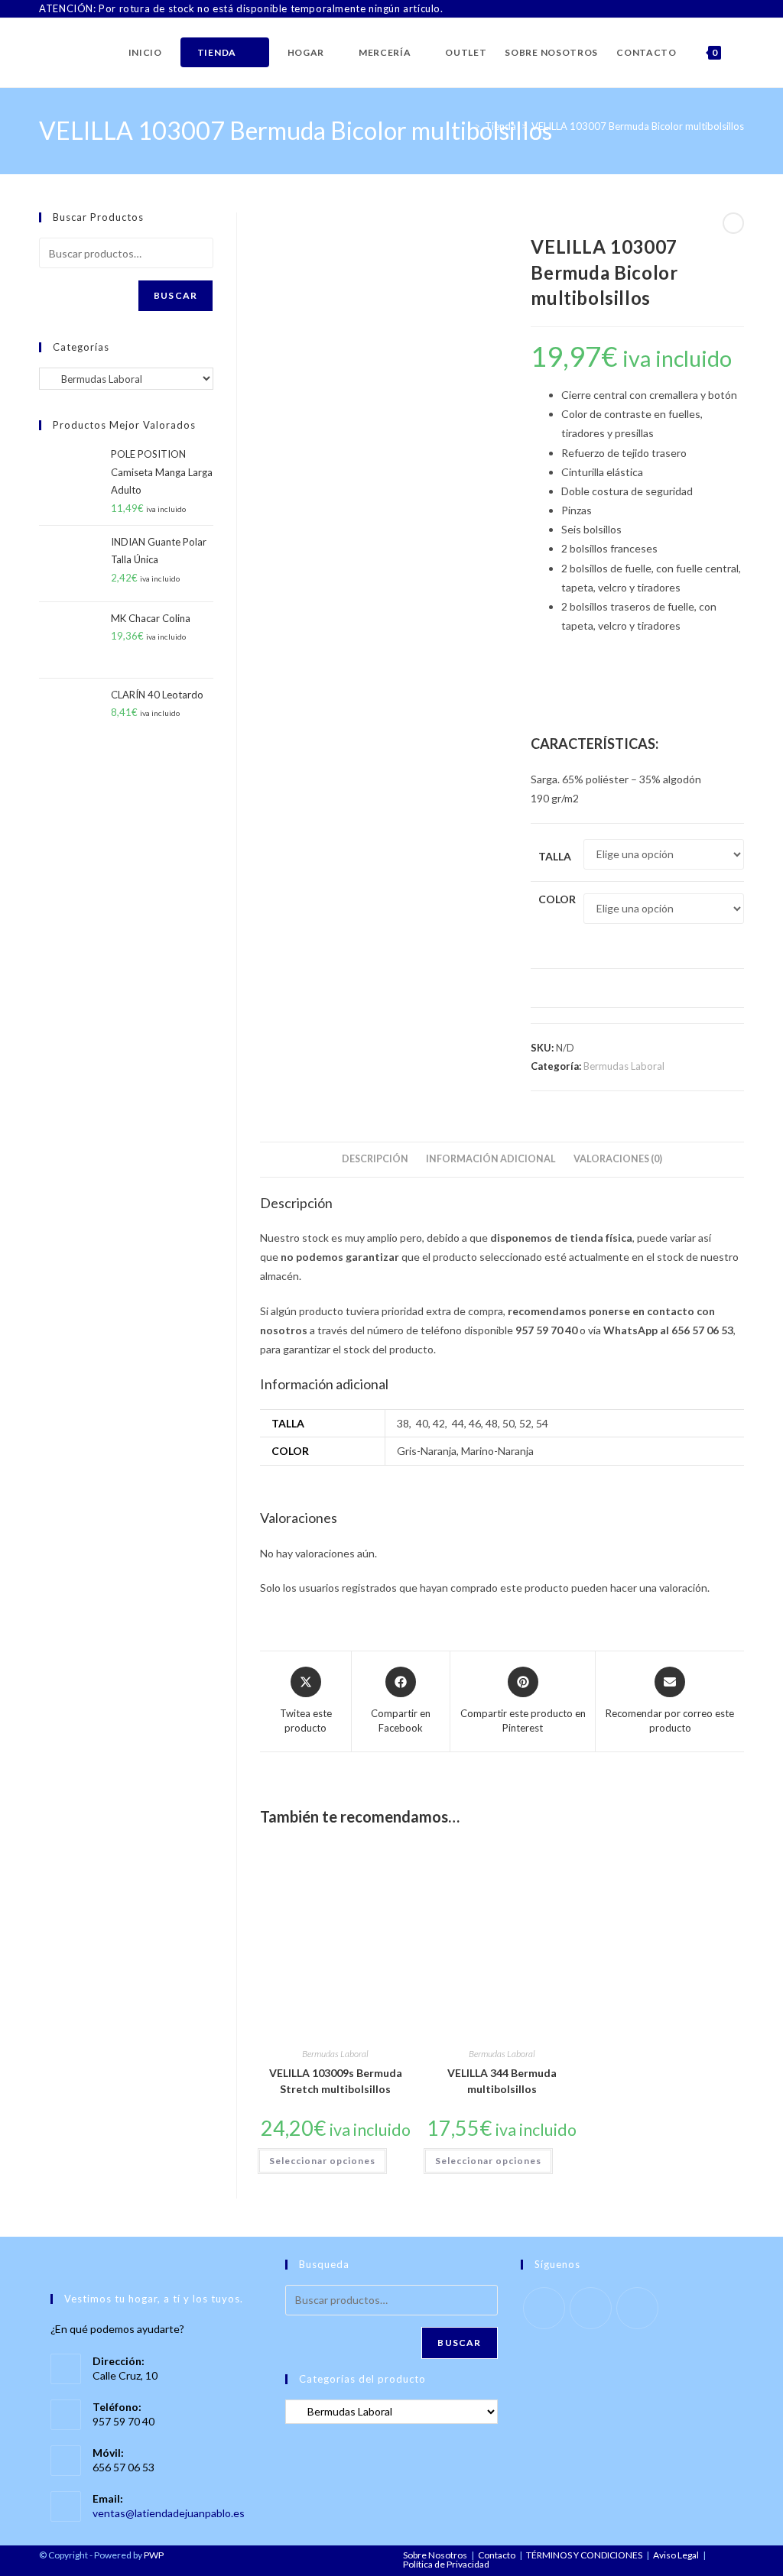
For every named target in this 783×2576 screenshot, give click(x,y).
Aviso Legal (676, 2555)
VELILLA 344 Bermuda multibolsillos (502, 2081)
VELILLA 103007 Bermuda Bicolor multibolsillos (638, 126)
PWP (154, 2555)
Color (557, 899)
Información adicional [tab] (491, 1159)
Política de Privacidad (446, 2564)
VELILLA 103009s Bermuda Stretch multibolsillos (336, 2081)
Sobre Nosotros (435, 2555)
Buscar (175, 295)
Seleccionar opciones (322, 2161)
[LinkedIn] (738, 9)
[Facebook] (705, 9)
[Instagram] (722, 9)
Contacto (497, 2555)
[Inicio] (466, 126)
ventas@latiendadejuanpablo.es (169, 2513)
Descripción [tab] (375, 1159)
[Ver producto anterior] (733, 223)
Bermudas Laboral (624, 1066)
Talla (555, 856)
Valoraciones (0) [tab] (618, 1159)
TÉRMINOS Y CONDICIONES (584, 2555)
